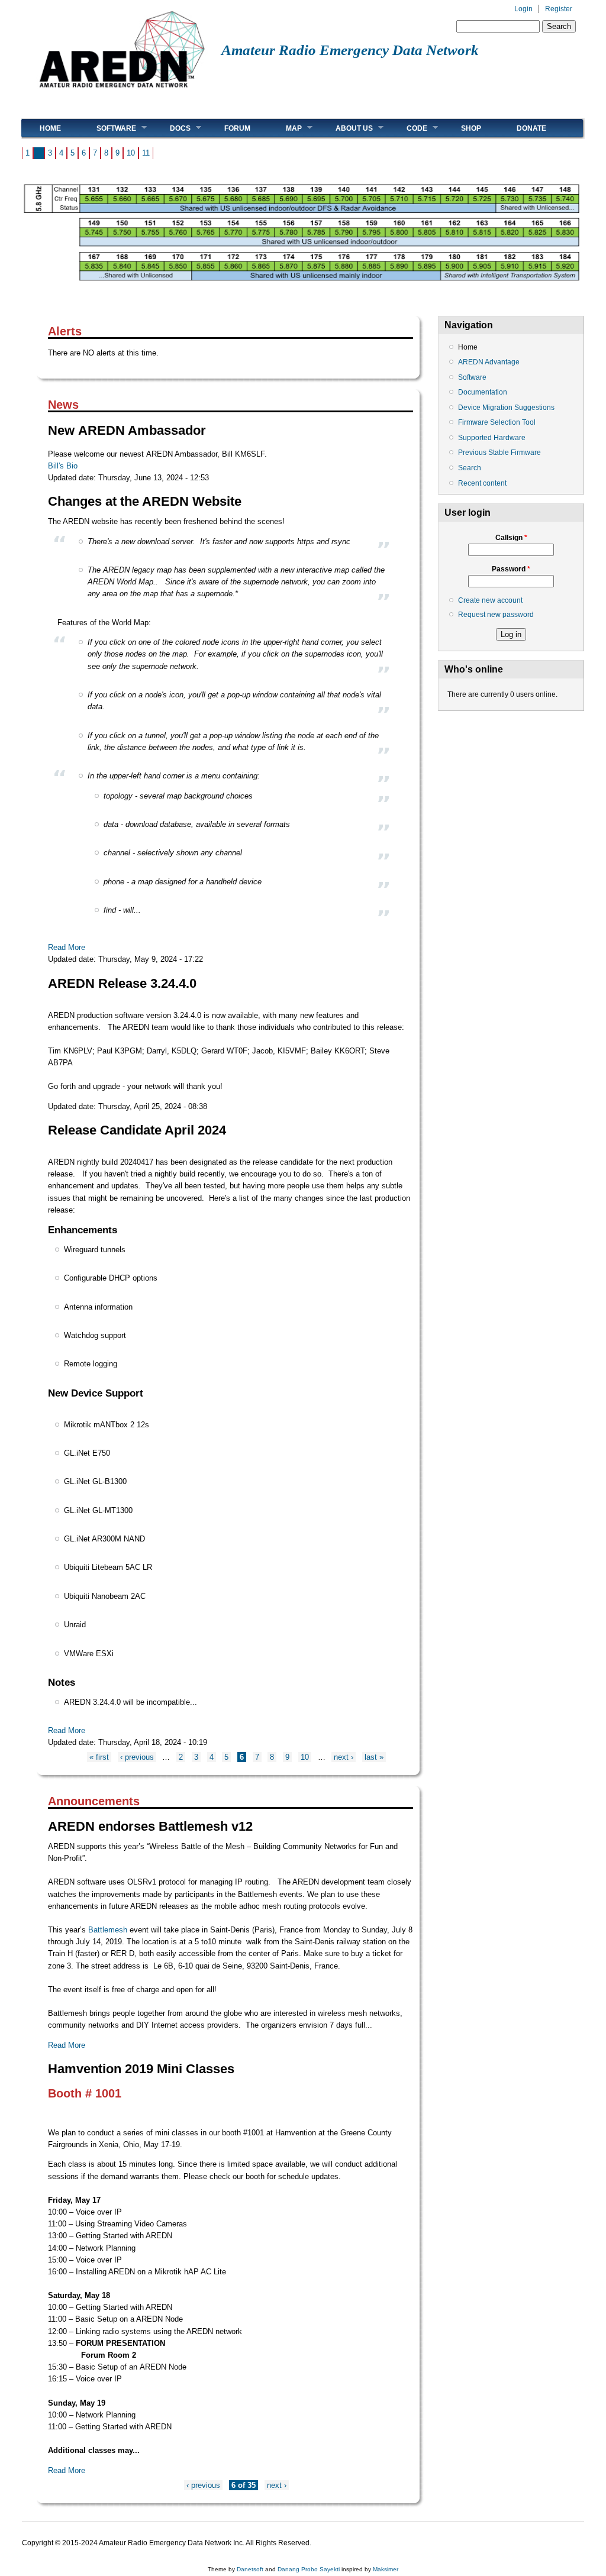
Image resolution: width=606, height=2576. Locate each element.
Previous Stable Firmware (499, 453)
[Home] (122, 92)
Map (285, 128)
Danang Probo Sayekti (309, 2569)
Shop (471, 128)
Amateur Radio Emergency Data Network (350, 50)
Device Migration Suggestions (506, 408)
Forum (237, 128)
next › (344, 1757)
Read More (67, 947)
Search (470, 468)
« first (99, 1757)
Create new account (490, 600)
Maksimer (386, 2569)
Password (511, 569)
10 (131, 153)
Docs (171, 128)
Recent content (482, 483)
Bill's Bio (63, 466)
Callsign (511, 538)
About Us (345, 128)
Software (107, 128)
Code (408, 128)
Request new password (496, 615)
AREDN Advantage (489, 362)
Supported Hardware (492, 438)
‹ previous (137, 1757)
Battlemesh (108, 1930)
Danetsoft (250, 2569)
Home (50, 128)
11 (146, 153)
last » (374, 1757)
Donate (531, 128)
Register (559, 9)
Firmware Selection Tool (497, 422)
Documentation (483, 392)
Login (523, 9)
